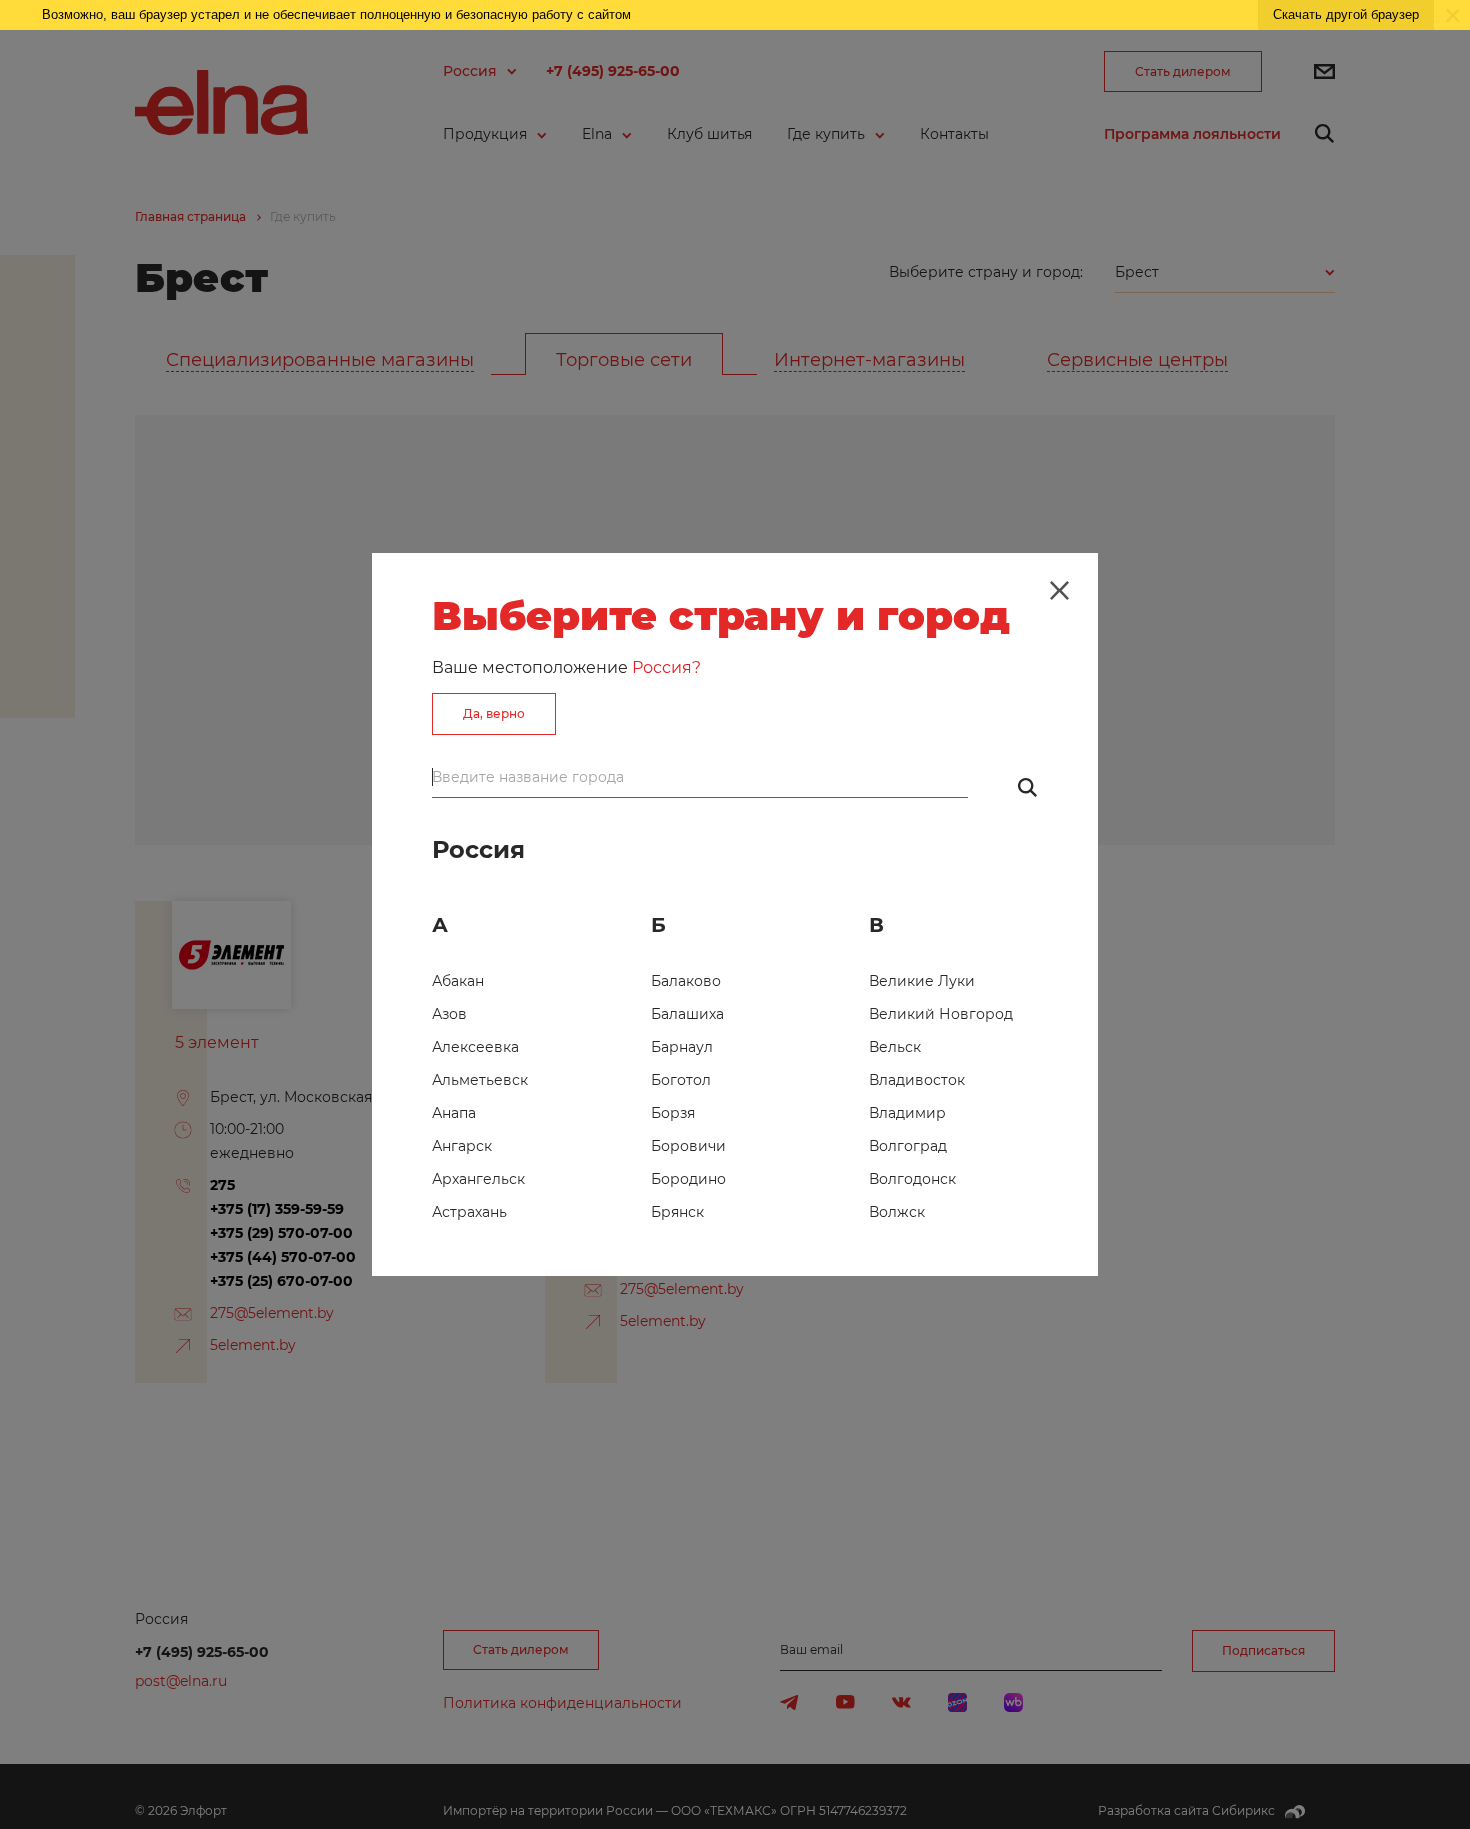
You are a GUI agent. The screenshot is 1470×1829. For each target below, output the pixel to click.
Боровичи (688, 1146)
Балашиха (687, 1014)
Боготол (681, 1080)
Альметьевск (480, 1080)
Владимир (907, 1113)
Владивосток (917, 1080)
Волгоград (908, 1146)
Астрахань (469, 1212)
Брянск (677, 1212)
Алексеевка (475, 1047)
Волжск (897, 1212)
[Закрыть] (1059, 591)
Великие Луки (922, 981)
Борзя (673, 1113)
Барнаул (682, 1047)
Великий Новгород (941, 1014)
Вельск (895, 1047)
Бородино (688, 1179)
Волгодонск (912, 1179)
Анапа (454, 1113)
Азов (449, 1014)
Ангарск (462, 1146)
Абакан (458, 981)
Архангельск (478, 1179)
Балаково (686, 981)
